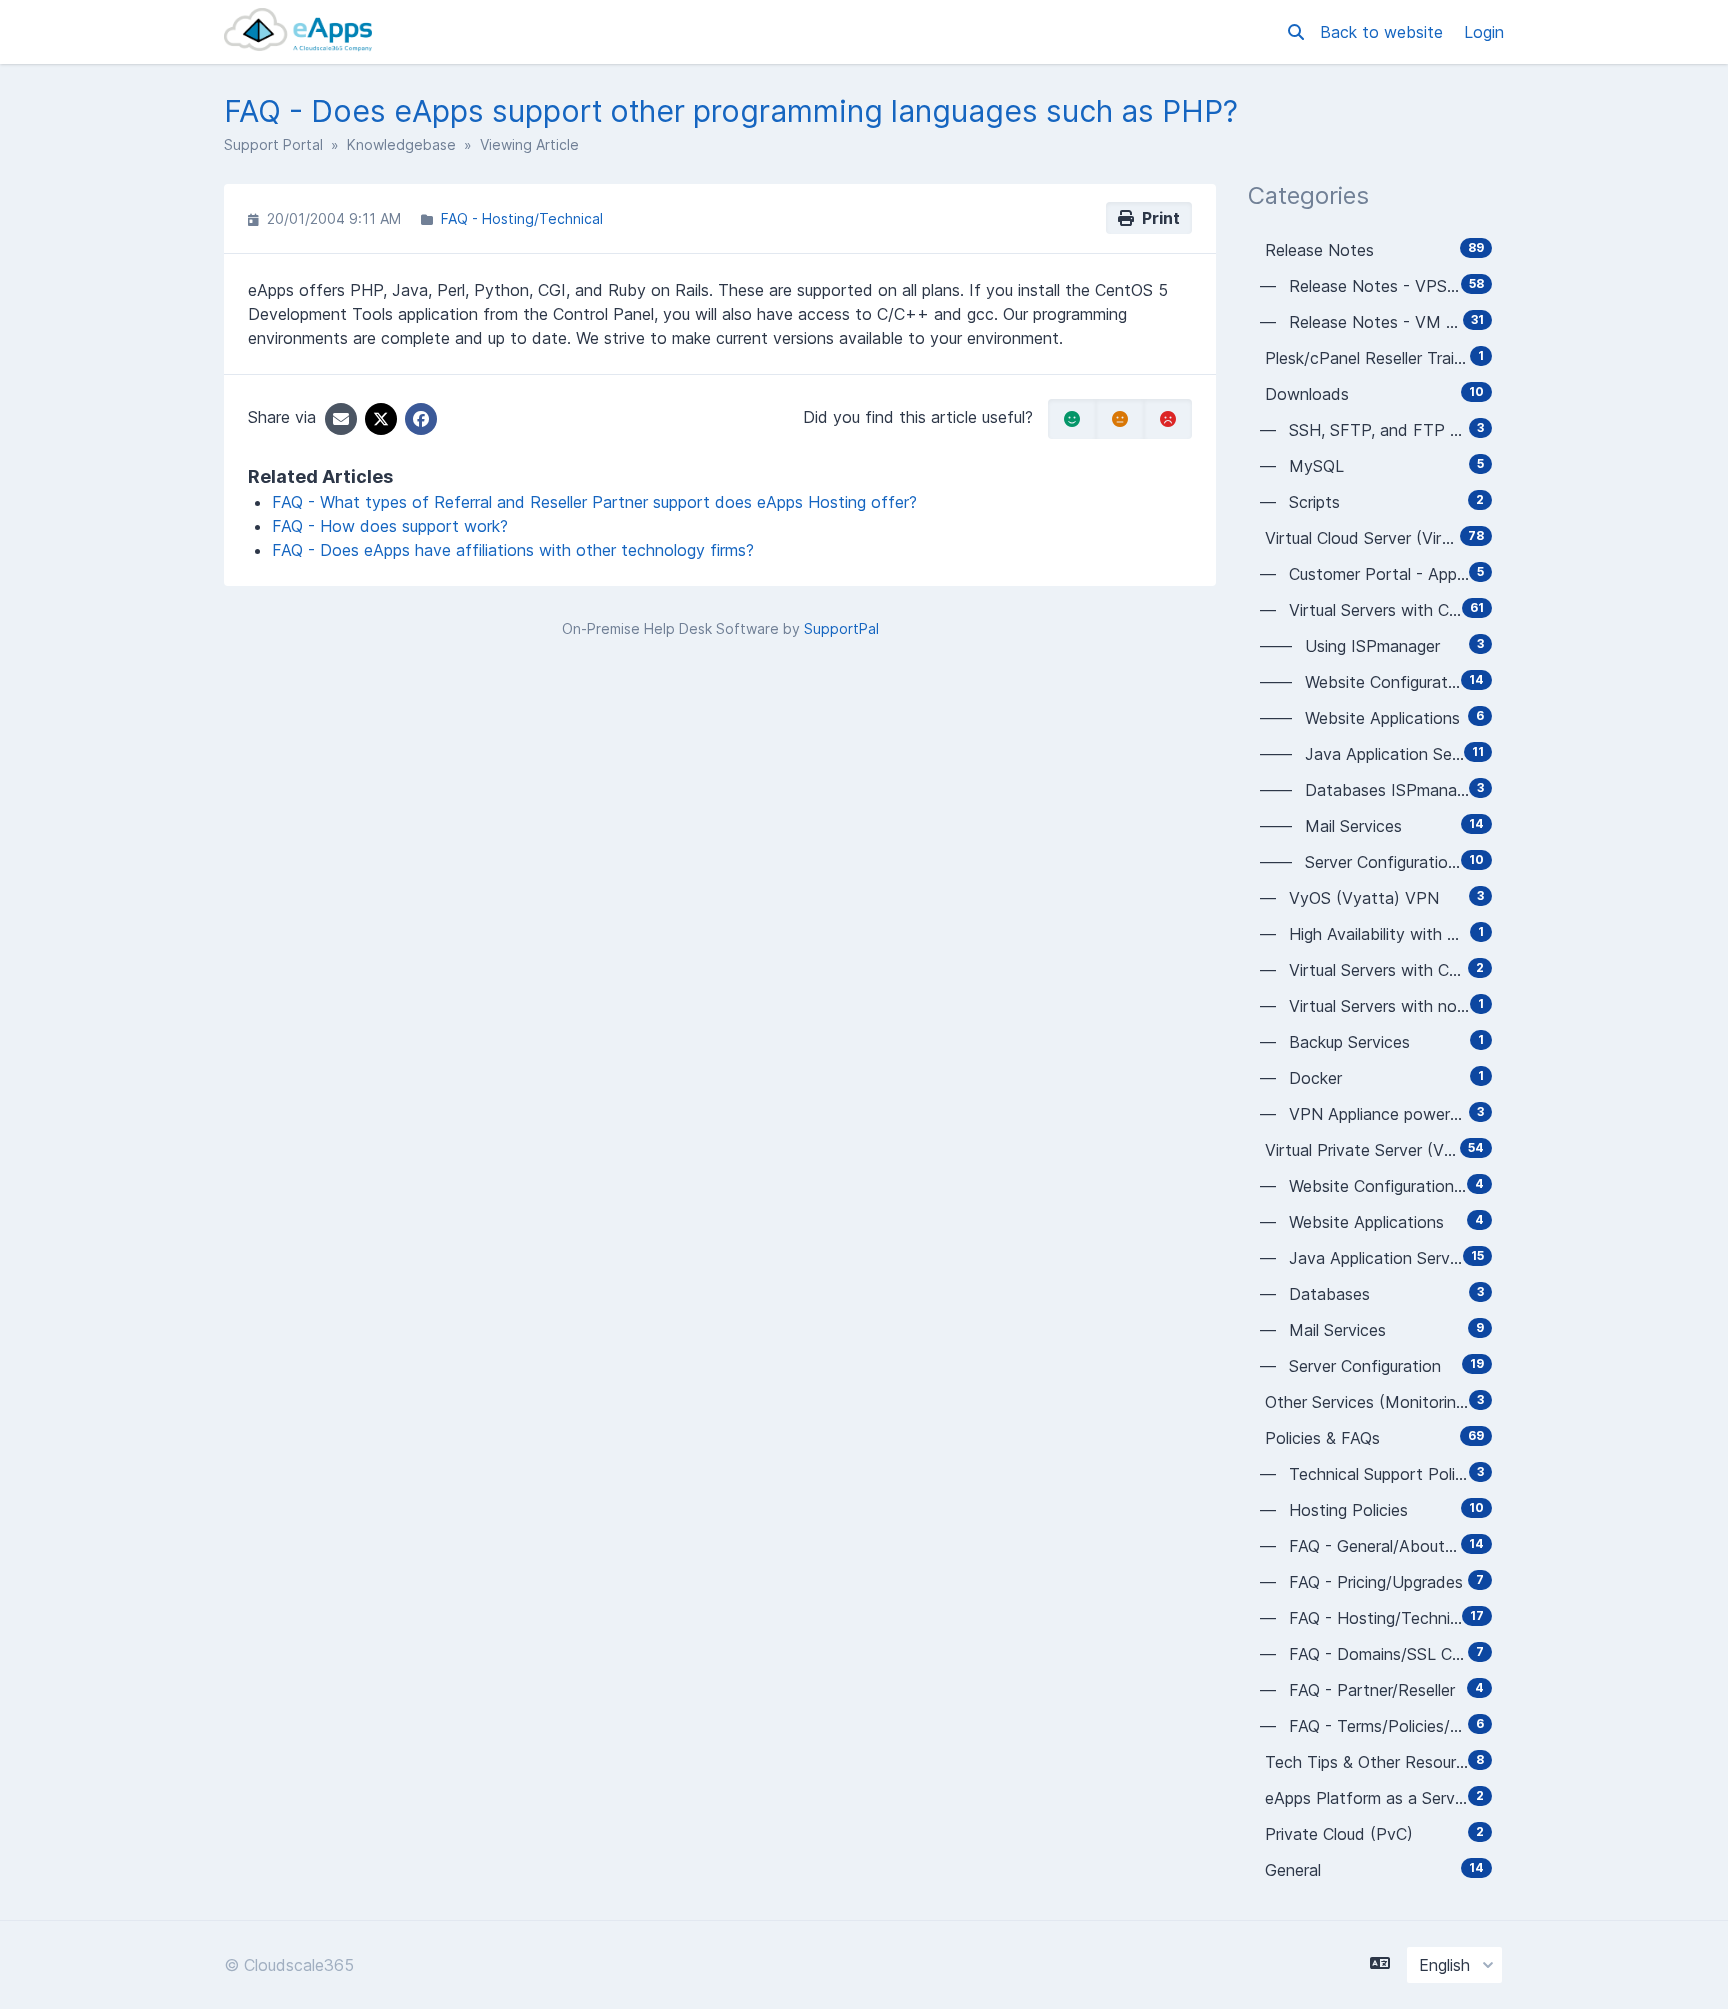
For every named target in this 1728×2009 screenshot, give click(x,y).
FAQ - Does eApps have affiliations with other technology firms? (513, 550)
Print (1157, 218)
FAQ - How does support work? (390, 526)
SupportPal (841, 628)
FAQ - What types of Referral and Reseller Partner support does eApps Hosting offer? (594, 502)
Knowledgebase (401, 144)
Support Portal (273, 144)
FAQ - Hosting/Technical (522, 218)
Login (1484, 32)
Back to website (1384, 32)
